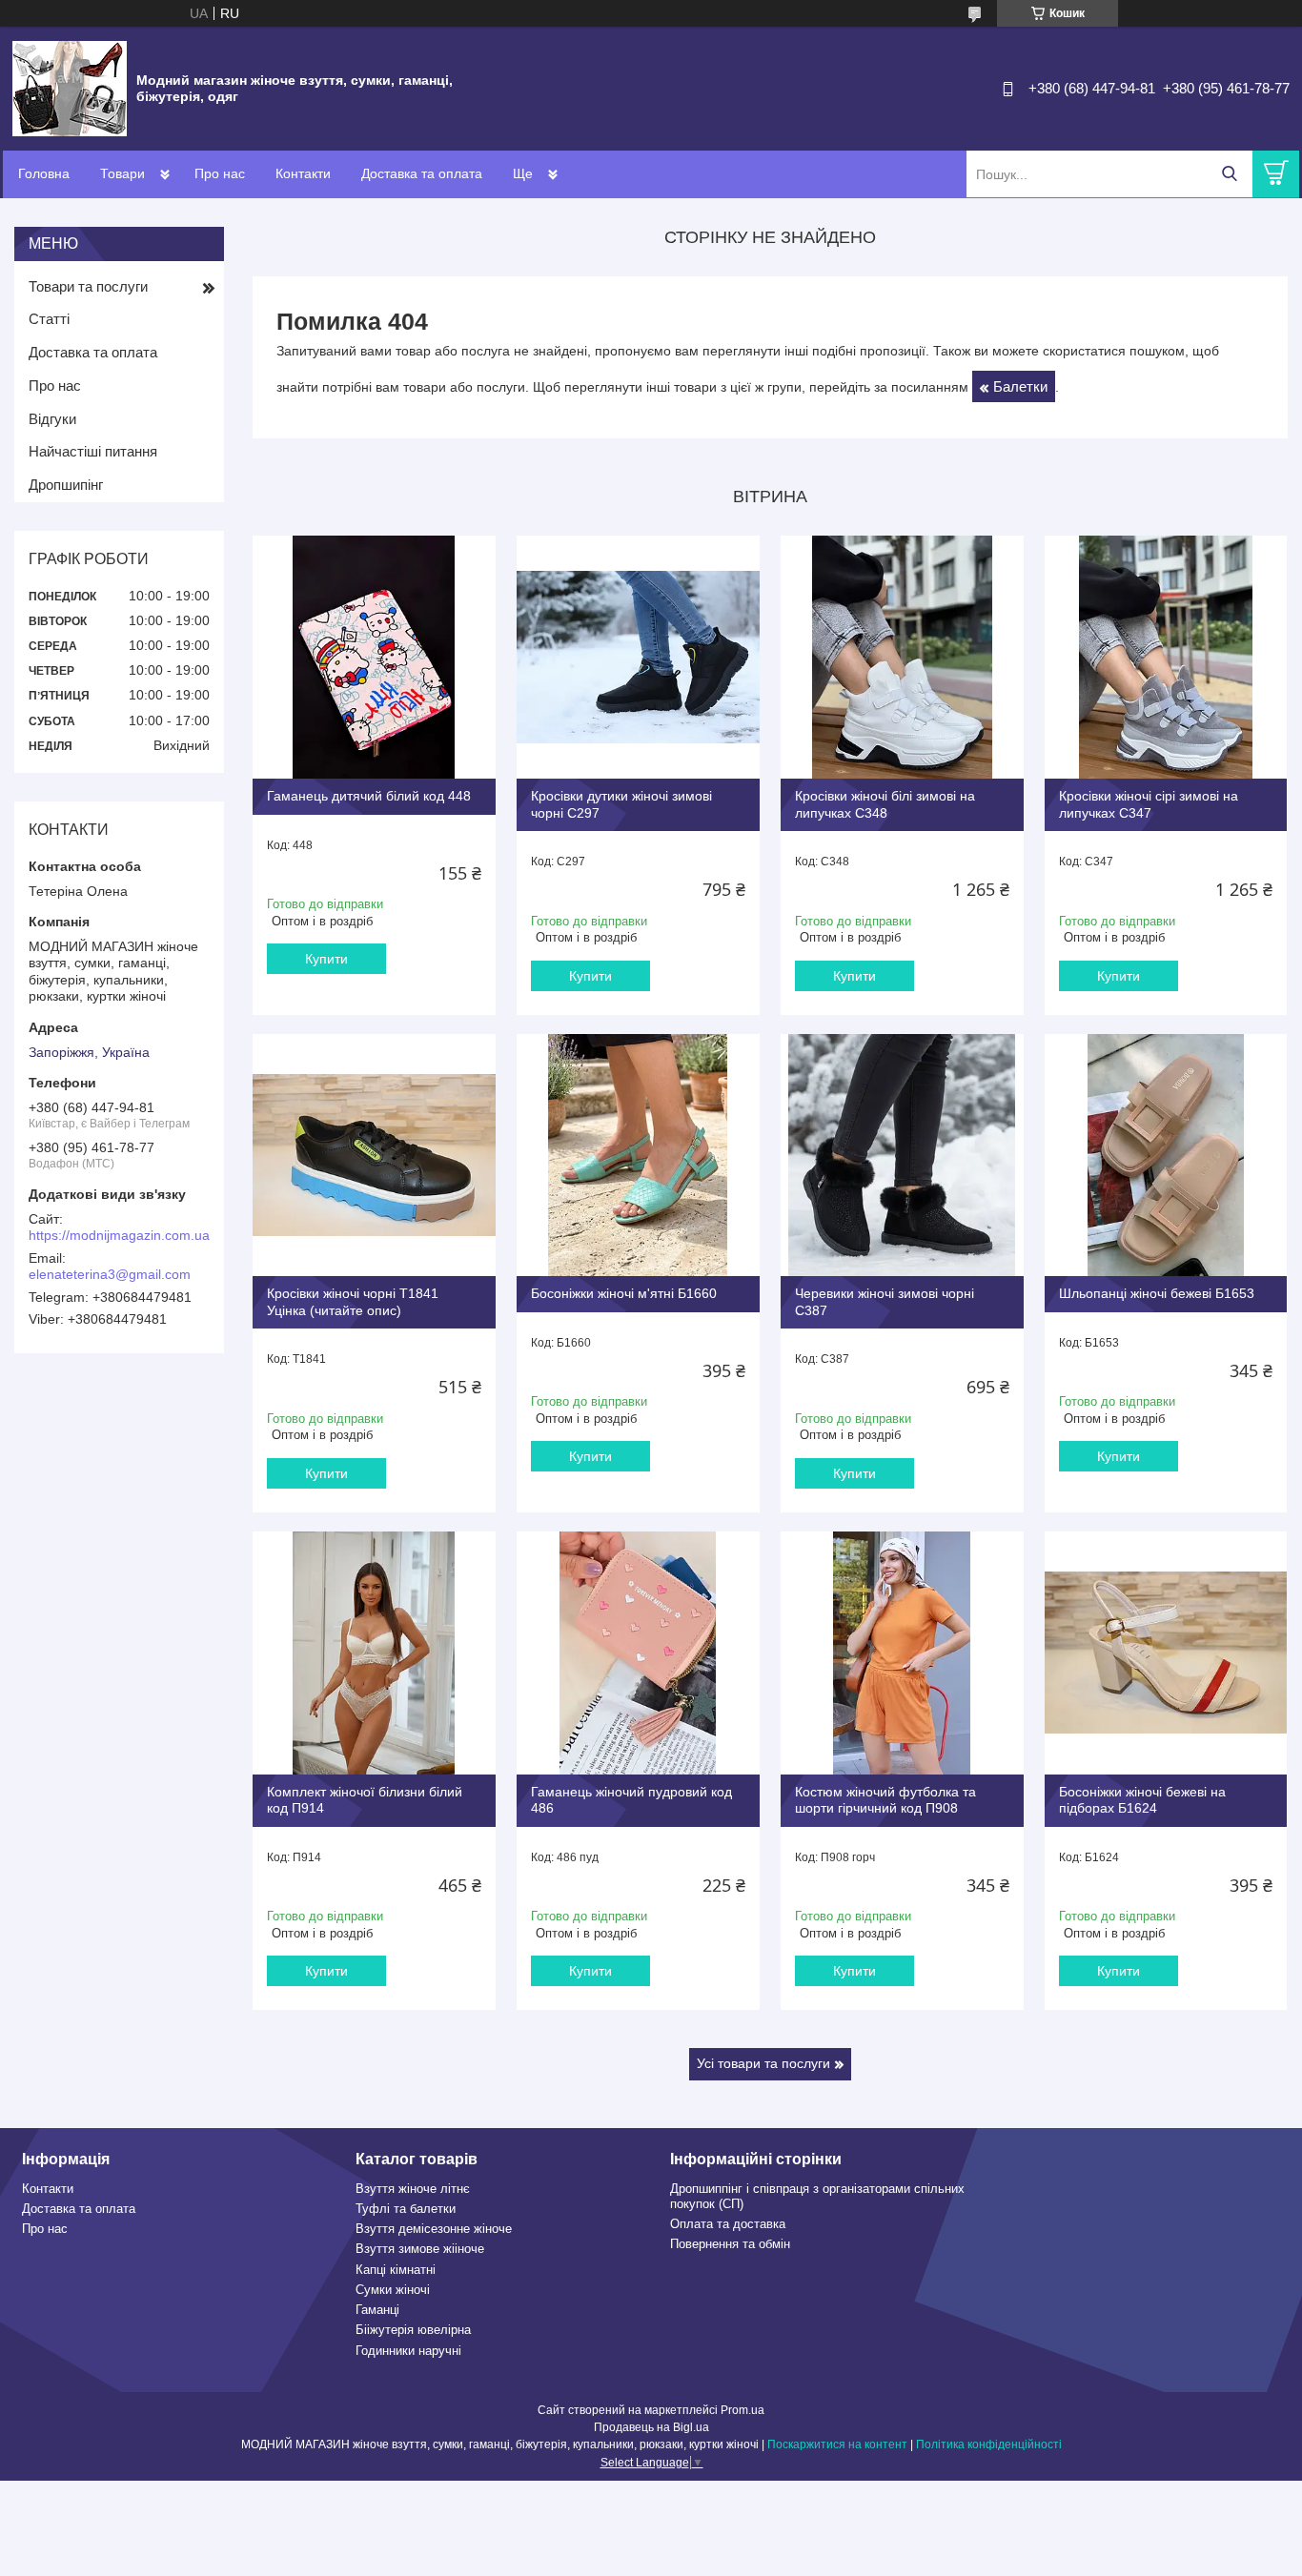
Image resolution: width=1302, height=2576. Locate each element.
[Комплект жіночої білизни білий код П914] (374, 1653)
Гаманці (377, 2310)
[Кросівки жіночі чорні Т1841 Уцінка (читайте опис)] (374, 1156)
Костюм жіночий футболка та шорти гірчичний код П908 (885, 1800)
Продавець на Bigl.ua (651, 2427)
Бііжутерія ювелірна (413, 2330)
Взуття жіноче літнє (413, 2189)
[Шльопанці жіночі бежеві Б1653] (1166, 1156)
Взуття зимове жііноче (420, 2249)
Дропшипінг (66, 485)
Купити (326, 959)
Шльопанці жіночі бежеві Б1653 (1157, 1293)
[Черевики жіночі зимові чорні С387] (902, 1156)
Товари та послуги (88, 286)
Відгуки (52, 419)
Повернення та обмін (730, 2244)
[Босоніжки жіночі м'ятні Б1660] (638, 1156)
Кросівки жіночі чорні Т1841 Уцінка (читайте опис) (353, 1302)
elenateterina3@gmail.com (110, 1274)
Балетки (1020, 386)
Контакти (303, 173)
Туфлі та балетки (406, 2209)
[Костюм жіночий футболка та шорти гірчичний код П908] (902, 1653)
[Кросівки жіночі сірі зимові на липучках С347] (1166, 657)
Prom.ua (743, 2410)
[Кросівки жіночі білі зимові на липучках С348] (902, 657)
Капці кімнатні (396, 2270)
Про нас (220, 173)
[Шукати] (1229, 174)
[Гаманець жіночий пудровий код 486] (638, 1653)
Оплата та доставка (728, 2224)
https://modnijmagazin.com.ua (119, 1235)
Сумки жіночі (393, 2290)
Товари (122, 173)
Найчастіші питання (93, 451)
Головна (44, 173)
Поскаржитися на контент (837, 2444)
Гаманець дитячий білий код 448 (369, 796)
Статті (49, 319)
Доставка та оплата (422, 173)
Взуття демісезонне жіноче (434, 2229)
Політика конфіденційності (989, 2444)
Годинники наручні (408, 2351)
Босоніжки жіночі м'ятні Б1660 (624, 1293)
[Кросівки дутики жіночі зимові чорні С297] (638, 657)
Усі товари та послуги (763, 2063)
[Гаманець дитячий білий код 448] (374, 657)
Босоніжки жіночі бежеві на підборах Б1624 (1142, 1800)
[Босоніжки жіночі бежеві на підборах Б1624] (1166, 1653)
